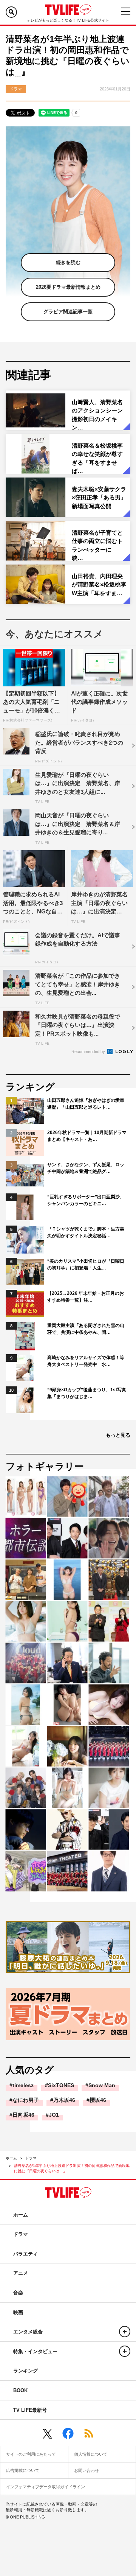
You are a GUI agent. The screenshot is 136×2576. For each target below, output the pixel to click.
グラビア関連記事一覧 (68, 312)
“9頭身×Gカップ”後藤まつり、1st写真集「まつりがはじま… (87, 1393)
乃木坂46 (64, 2100)
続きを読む (68, 262)
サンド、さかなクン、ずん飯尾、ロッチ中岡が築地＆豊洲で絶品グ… (86, 1168)
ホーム (11, 2158)
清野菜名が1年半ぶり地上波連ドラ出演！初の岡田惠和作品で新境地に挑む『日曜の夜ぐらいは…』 (72, 2168)
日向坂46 (23, 2115)
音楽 (18, 2293)
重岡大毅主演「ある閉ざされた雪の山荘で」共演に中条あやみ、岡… (86, 1329)
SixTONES (61, 2085)
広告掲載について (23, 2470)
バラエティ (25, 2254)
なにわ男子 (26, 2100)
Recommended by (89, 1052)
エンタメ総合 (28, 2332)
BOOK (20, 2390)
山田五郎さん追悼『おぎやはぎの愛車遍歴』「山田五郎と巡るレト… (86, 1104)
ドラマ (31, 2158)
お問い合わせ (87, 2470)
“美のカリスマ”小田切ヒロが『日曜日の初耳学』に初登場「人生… (86, 1265)
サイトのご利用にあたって (31, 2454)
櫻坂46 (98, 2100)
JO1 (54, 2115)
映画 (18, 2312)
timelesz (23, 2085)
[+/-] (125, 2332)
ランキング (25, 2371)
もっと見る (118, 1435)
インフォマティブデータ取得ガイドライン (46, 2487)
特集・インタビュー (35, 2351)
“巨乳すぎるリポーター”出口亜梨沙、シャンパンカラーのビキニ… (86, 1200)
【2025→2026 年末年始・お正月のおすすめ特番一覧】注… (86, 1297)
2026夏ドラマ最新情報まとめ (68, 287)
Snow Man (102, 2085)
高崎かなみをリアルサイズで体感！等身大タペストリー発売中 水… (86, 1361)
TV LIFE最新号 (30, 2410)
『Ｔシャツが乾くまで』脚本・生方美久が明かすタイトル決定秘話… (86, 1232)
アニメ (21, 2273)
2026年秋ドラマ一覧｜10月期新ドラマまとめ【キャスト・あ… (87, 1136)
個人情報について (91, 2454)
